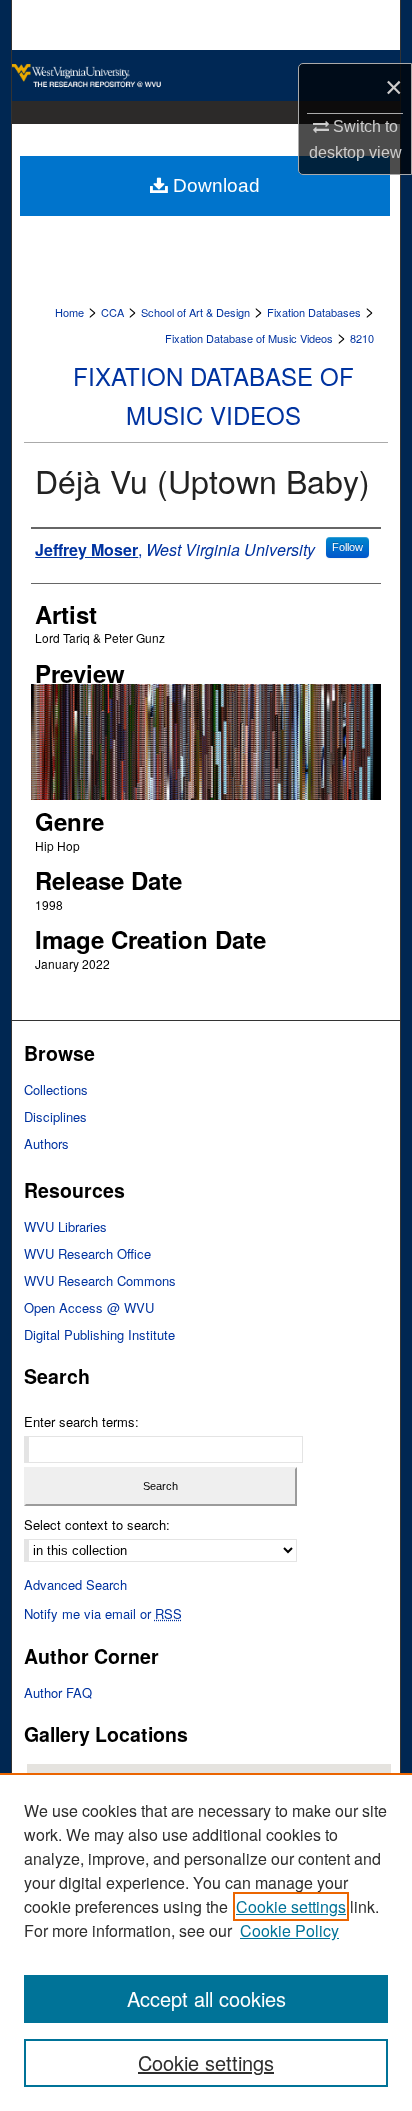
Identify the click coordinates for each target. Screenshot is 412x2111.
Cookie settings (291, 1906)
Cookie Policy (289, 1930)
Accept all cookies (206, 1998)
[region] (206, 1942)
